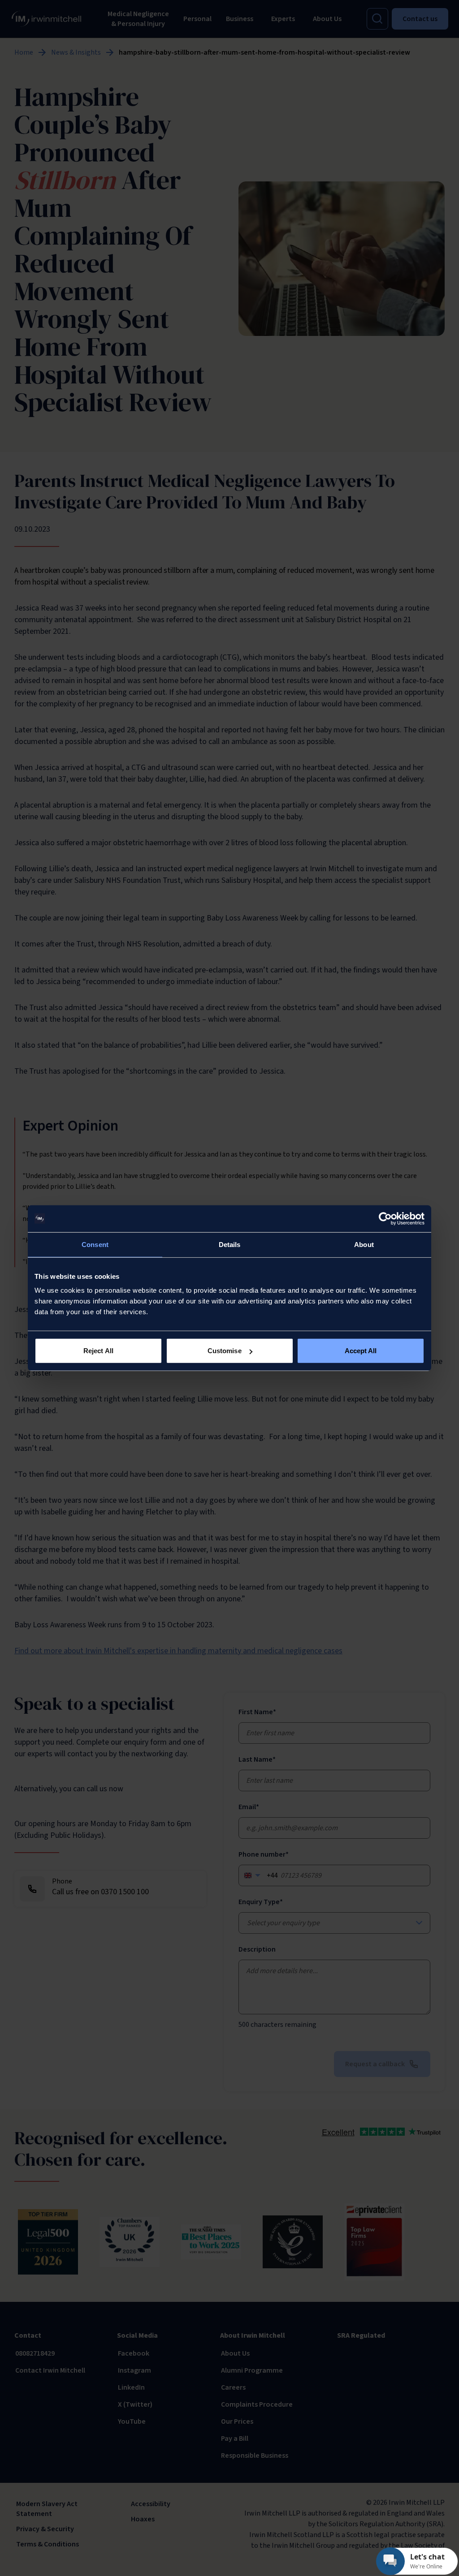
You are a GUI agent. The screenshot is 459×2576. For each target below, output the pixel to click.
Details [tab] (230, 1244)
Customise (225, 1351)
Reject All (98, 1351)
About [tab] (364, 1244)
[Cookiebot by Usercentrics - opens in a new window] (385, 1218)
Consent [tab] (95, 1244)
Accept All (361, 1351)
